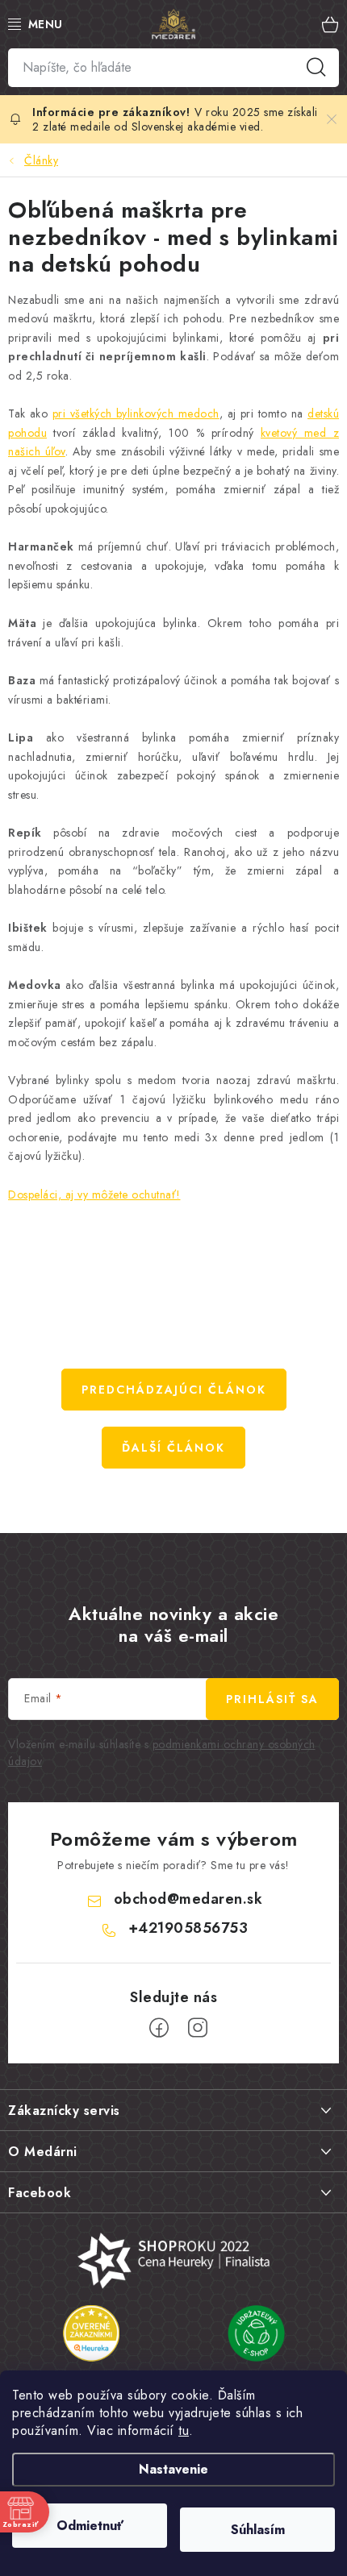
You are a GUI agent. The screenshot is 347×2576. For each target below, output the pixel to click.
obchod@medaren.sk (188, 1899)
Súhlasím (258, 2530)
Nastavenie (173, 2469)
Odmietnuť (90, 2526)
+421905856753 (188, 1928)
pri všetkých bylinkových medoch (136, 413)
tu (184, 2431)
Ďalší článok (173, 1448)
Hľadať (316, 68)
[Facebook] (159, 2028)
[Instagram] (198, 2028)
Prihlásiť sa (272, 1699)
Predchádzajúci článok (174, 1390)
